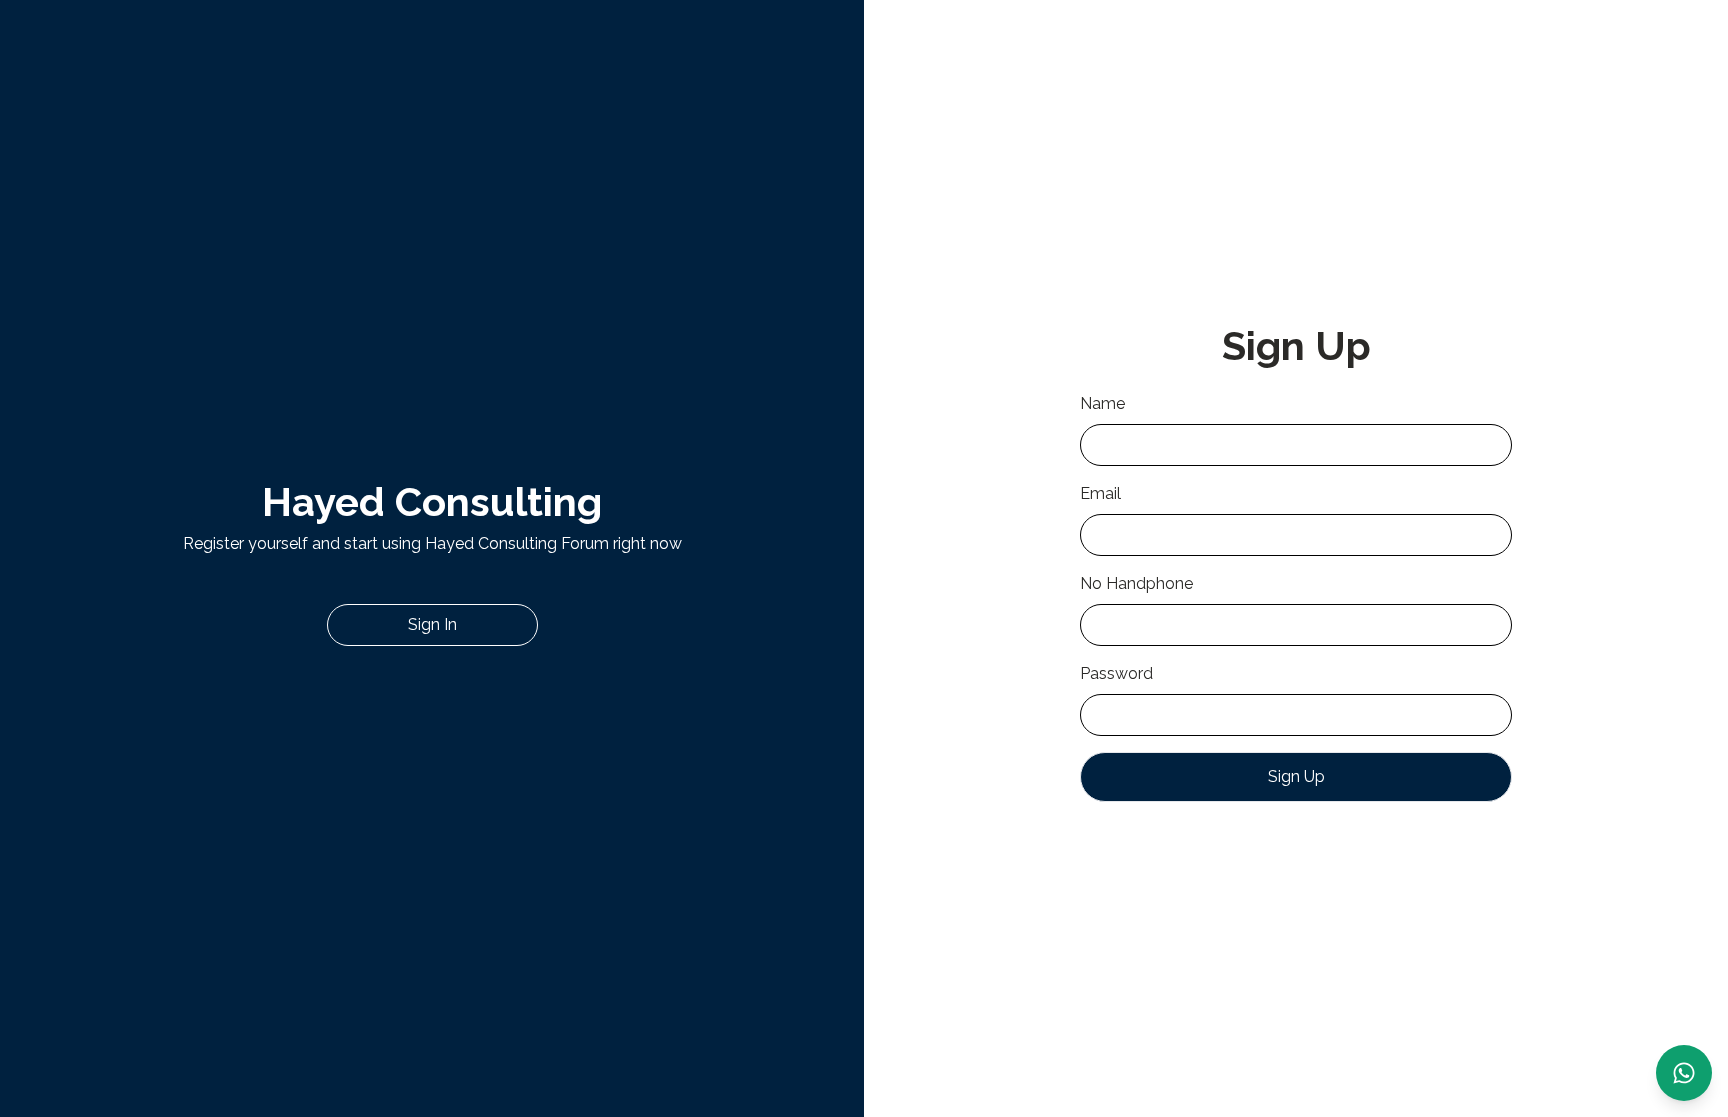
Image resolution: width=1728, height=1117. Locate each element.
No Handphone (1136, 583)
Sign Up (1296, 776)
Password (1116, 673)
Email (1100, 493)
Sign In (432, 624)
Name (1102, 403)
